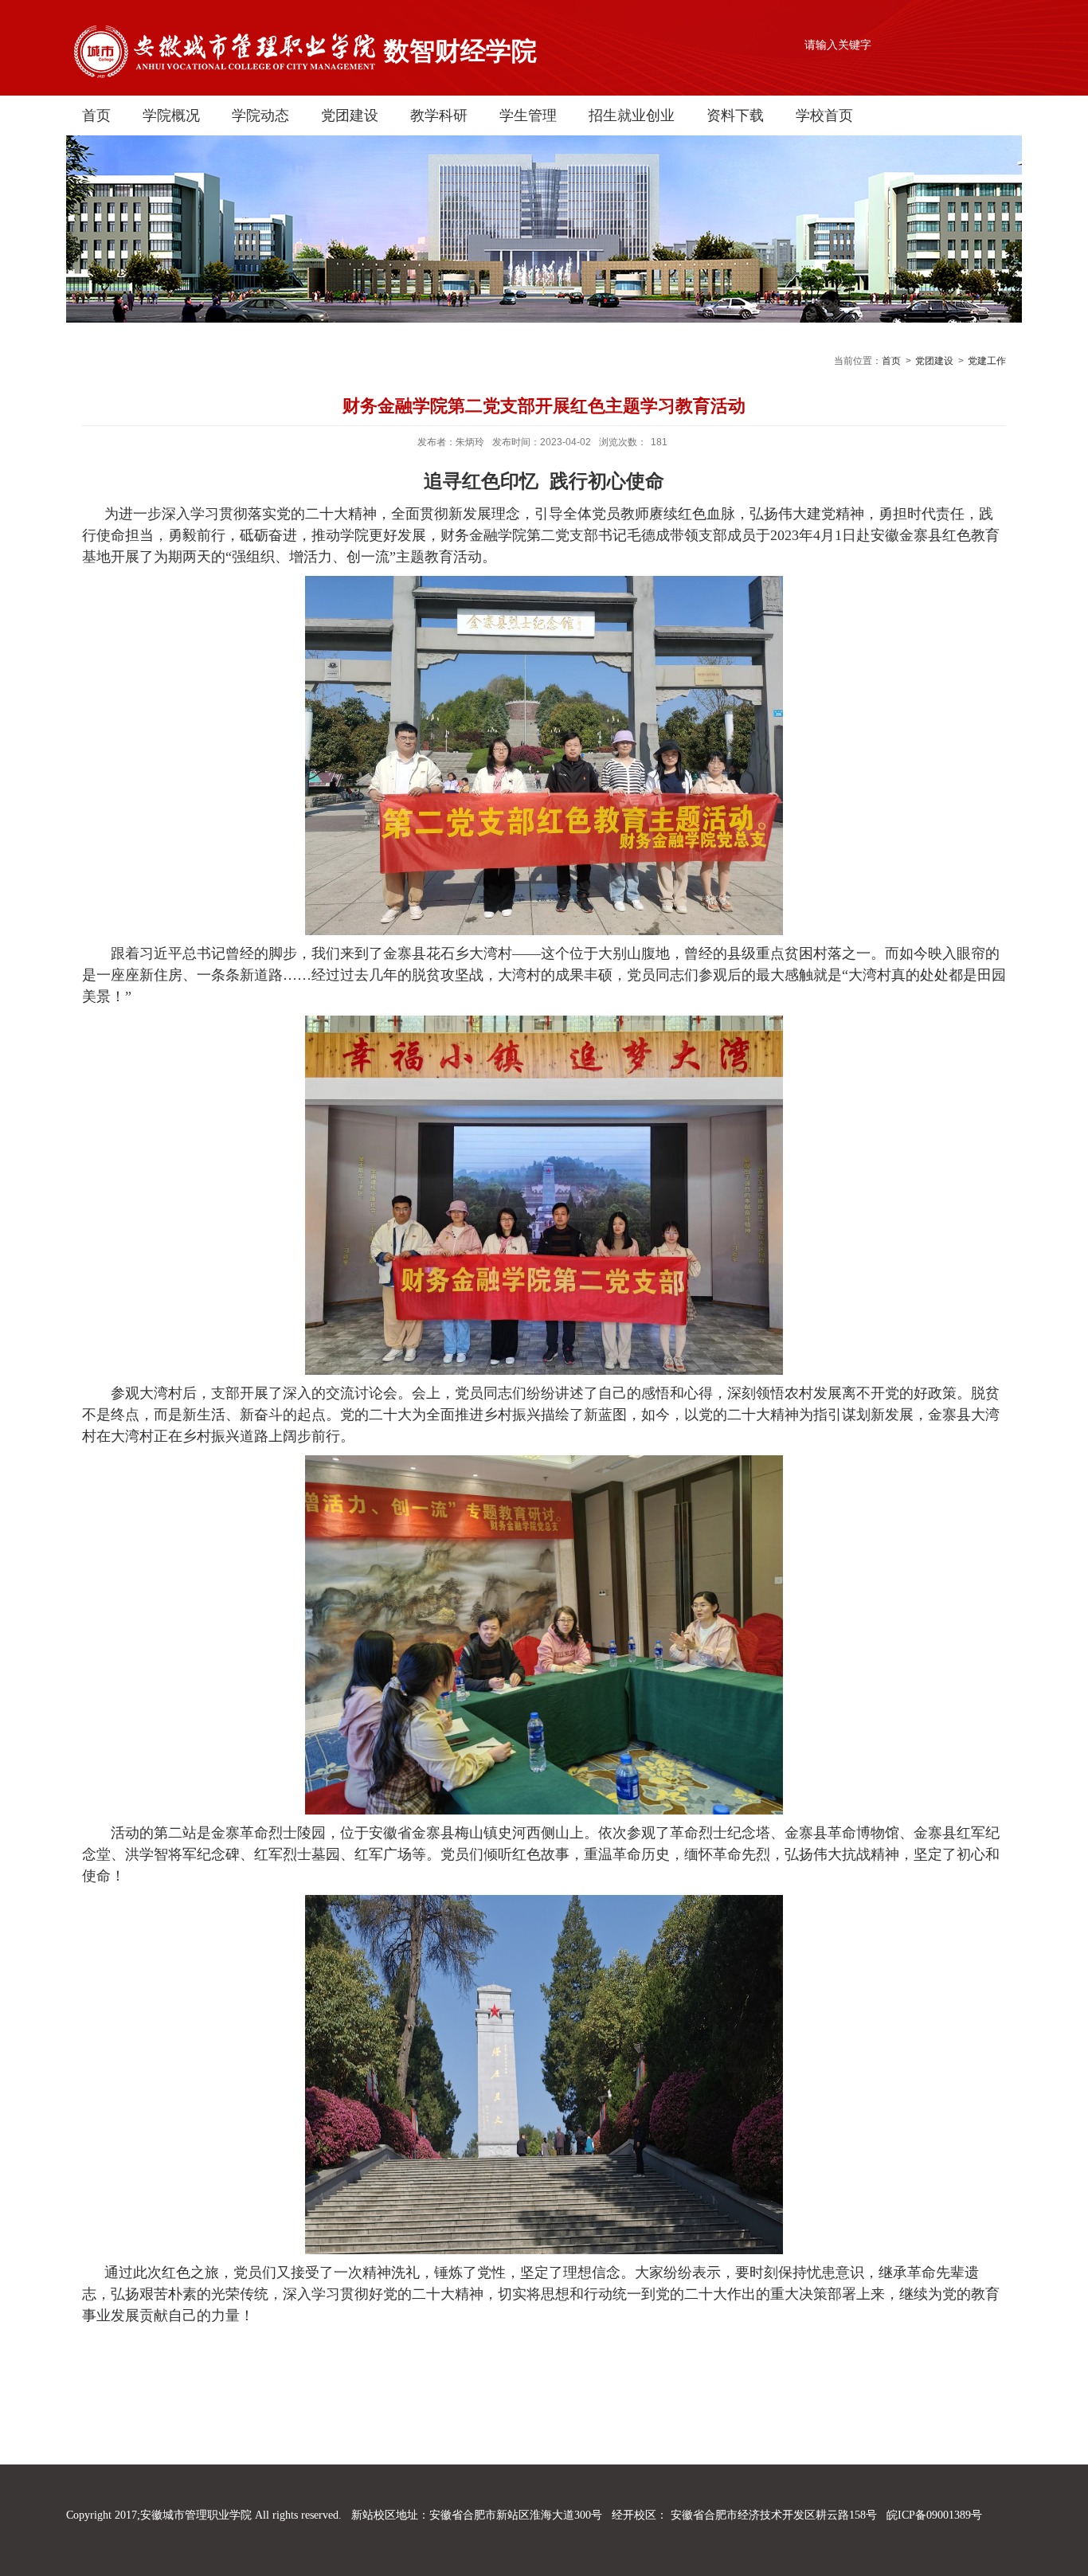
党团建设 (350, 115)
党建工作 (987, 361)
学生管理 (528, 115)
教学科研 (439, 115)
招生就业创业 (632, 115)
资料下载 (735, 115)
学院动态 (260, 115)
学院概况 (171, 115)
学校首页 (824, 115)
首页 (96, 115)
